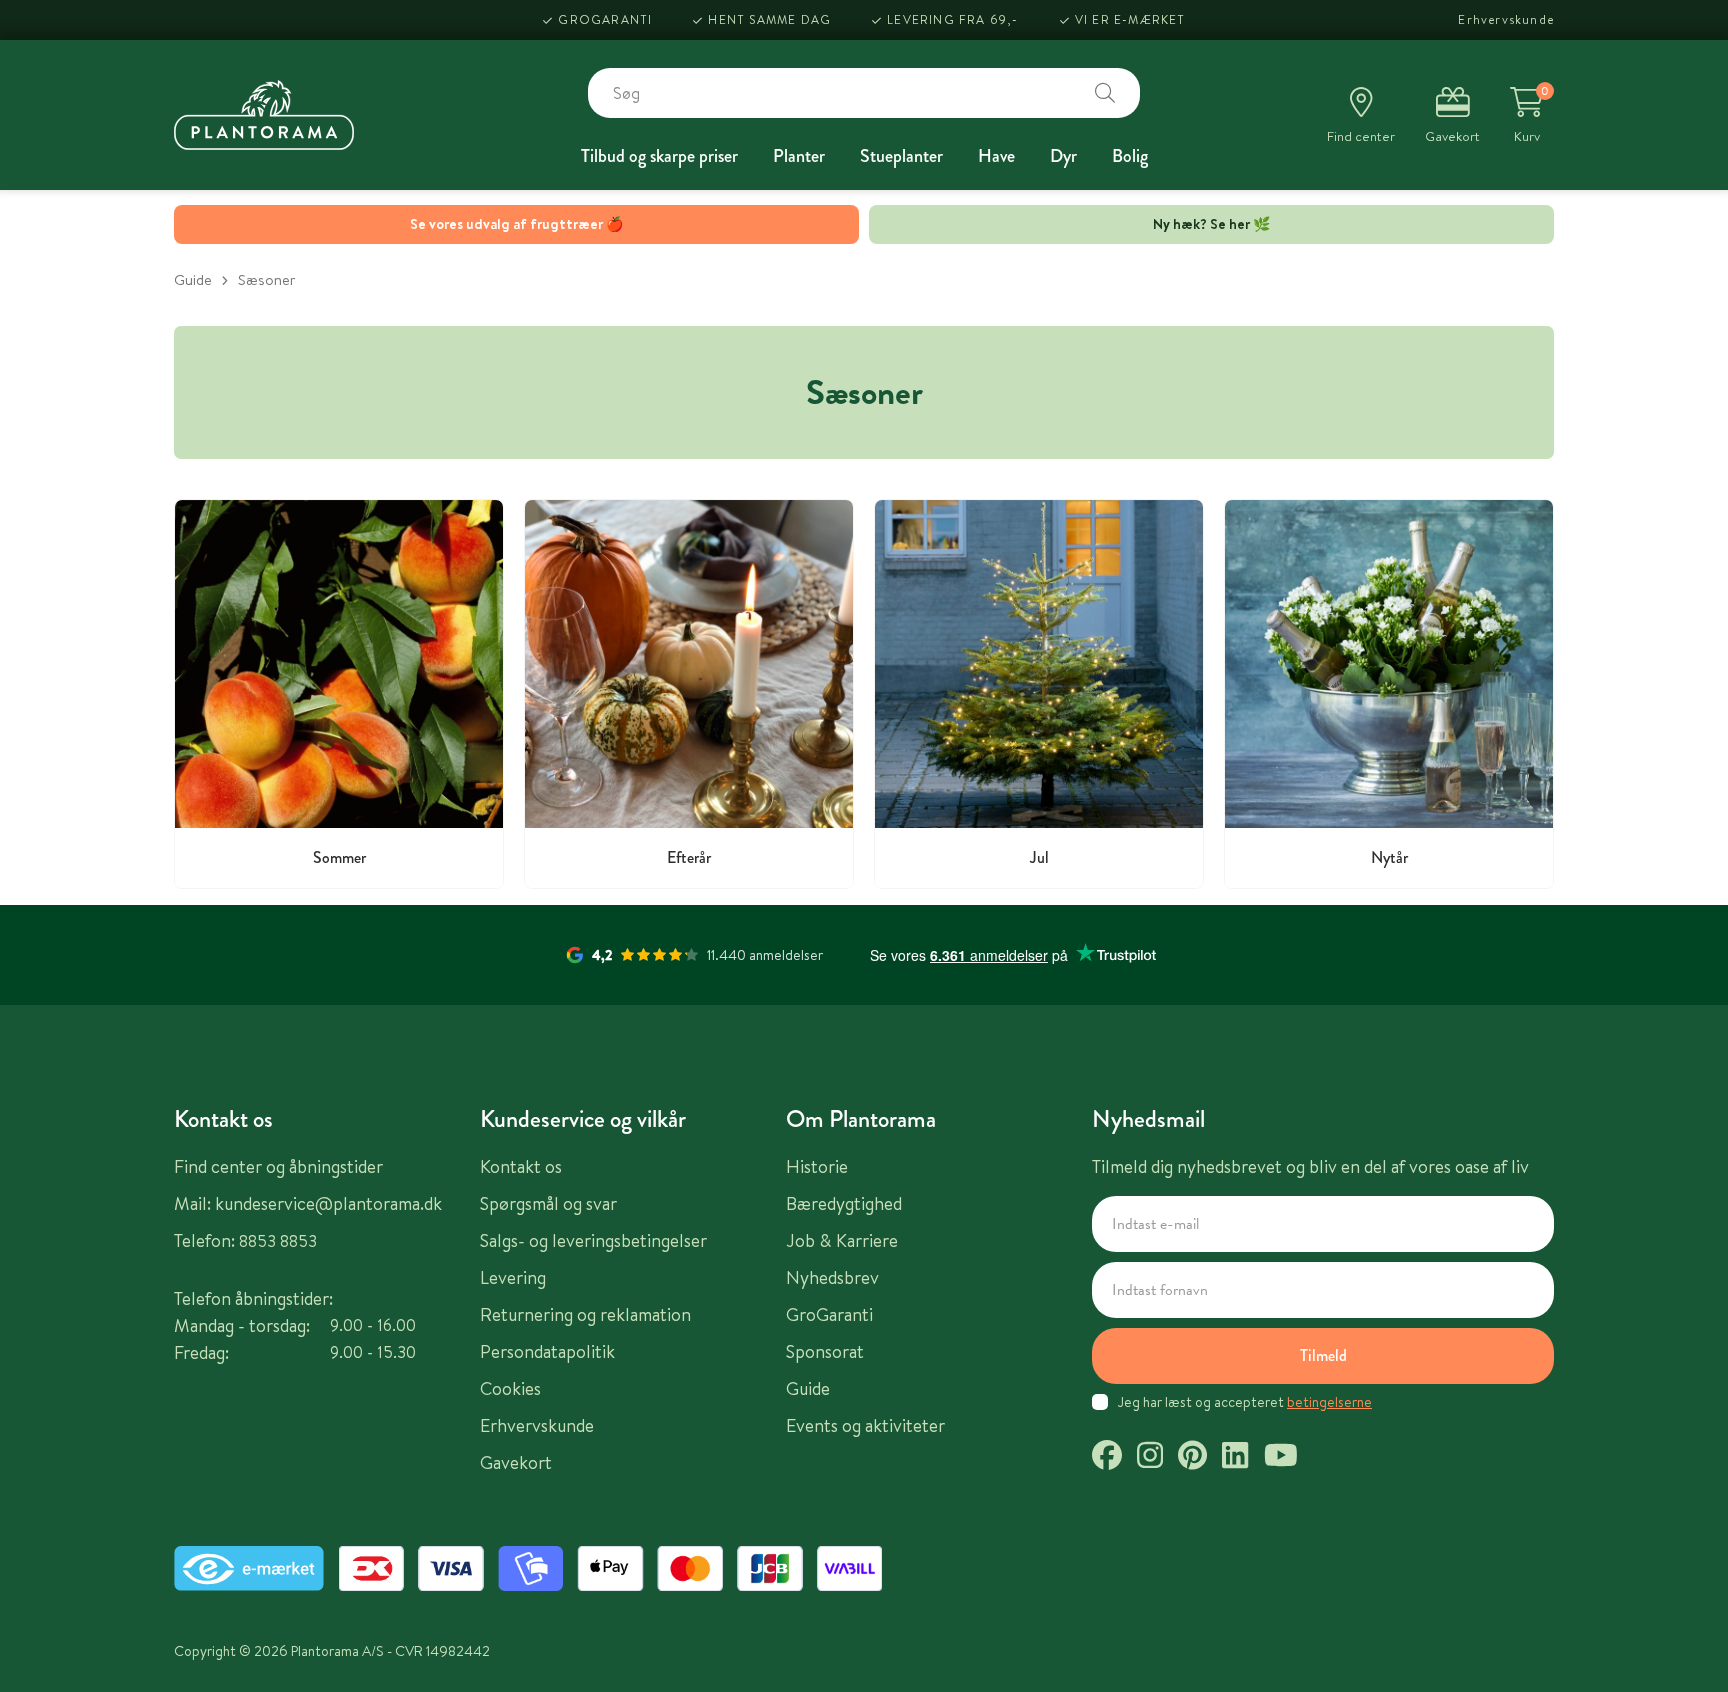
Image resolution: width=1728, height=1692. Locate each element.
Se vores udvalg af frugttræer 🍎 (516, 224)
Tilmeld (1323, 1355)
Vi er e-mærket (1130, 19)
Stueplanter (901, 156)
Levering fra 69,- (952, 19)
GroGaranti (605, 19)
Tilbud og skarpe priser (659, 156)
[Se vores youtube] (1281, 1458)
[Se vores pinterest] (1192, 1458)
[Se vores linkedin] (1235, 1458)
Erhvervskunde (1506, 19)
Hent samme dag (769, 19)
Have (996, 156)
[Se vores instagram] (1150, 1458)
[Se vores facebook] (1107, 1458)
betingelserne (1329, 1402)
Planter (799, 156)
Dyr (1063, 156)
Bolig (1130, 156)
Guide (193, 279)
